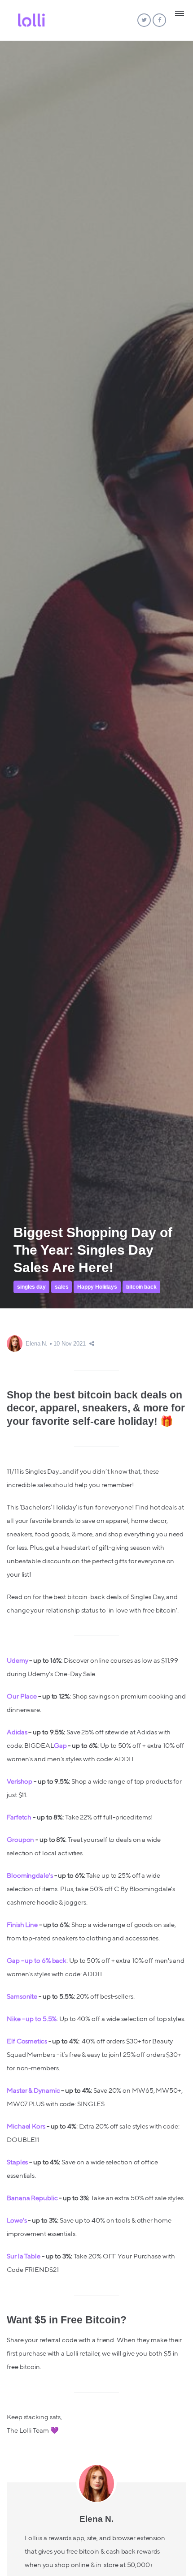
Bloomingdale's (30, 1876)
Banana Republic (32, 2198)
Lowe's (17, 2221)
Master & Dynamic (33, 2091)
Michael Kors (26, 2127)
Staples (17, 2162)
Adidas (17, 1732)
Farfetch (19, 1817)
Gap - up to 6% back (37, 1961)
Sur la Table (24, 2256)
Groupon (20, 1840)
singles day (31, 1287)
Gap (60, 1746)
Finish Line (22, 1925)
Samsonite (22, 1997)
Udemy (18, 1661)
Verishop (20, 1782)
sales (62, 1287)
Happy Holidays (97, 1287)
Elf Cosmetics (27, 2041)
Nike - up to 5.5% (32, 2019)
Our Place (22, 1697)
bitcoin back (141, 1287)
